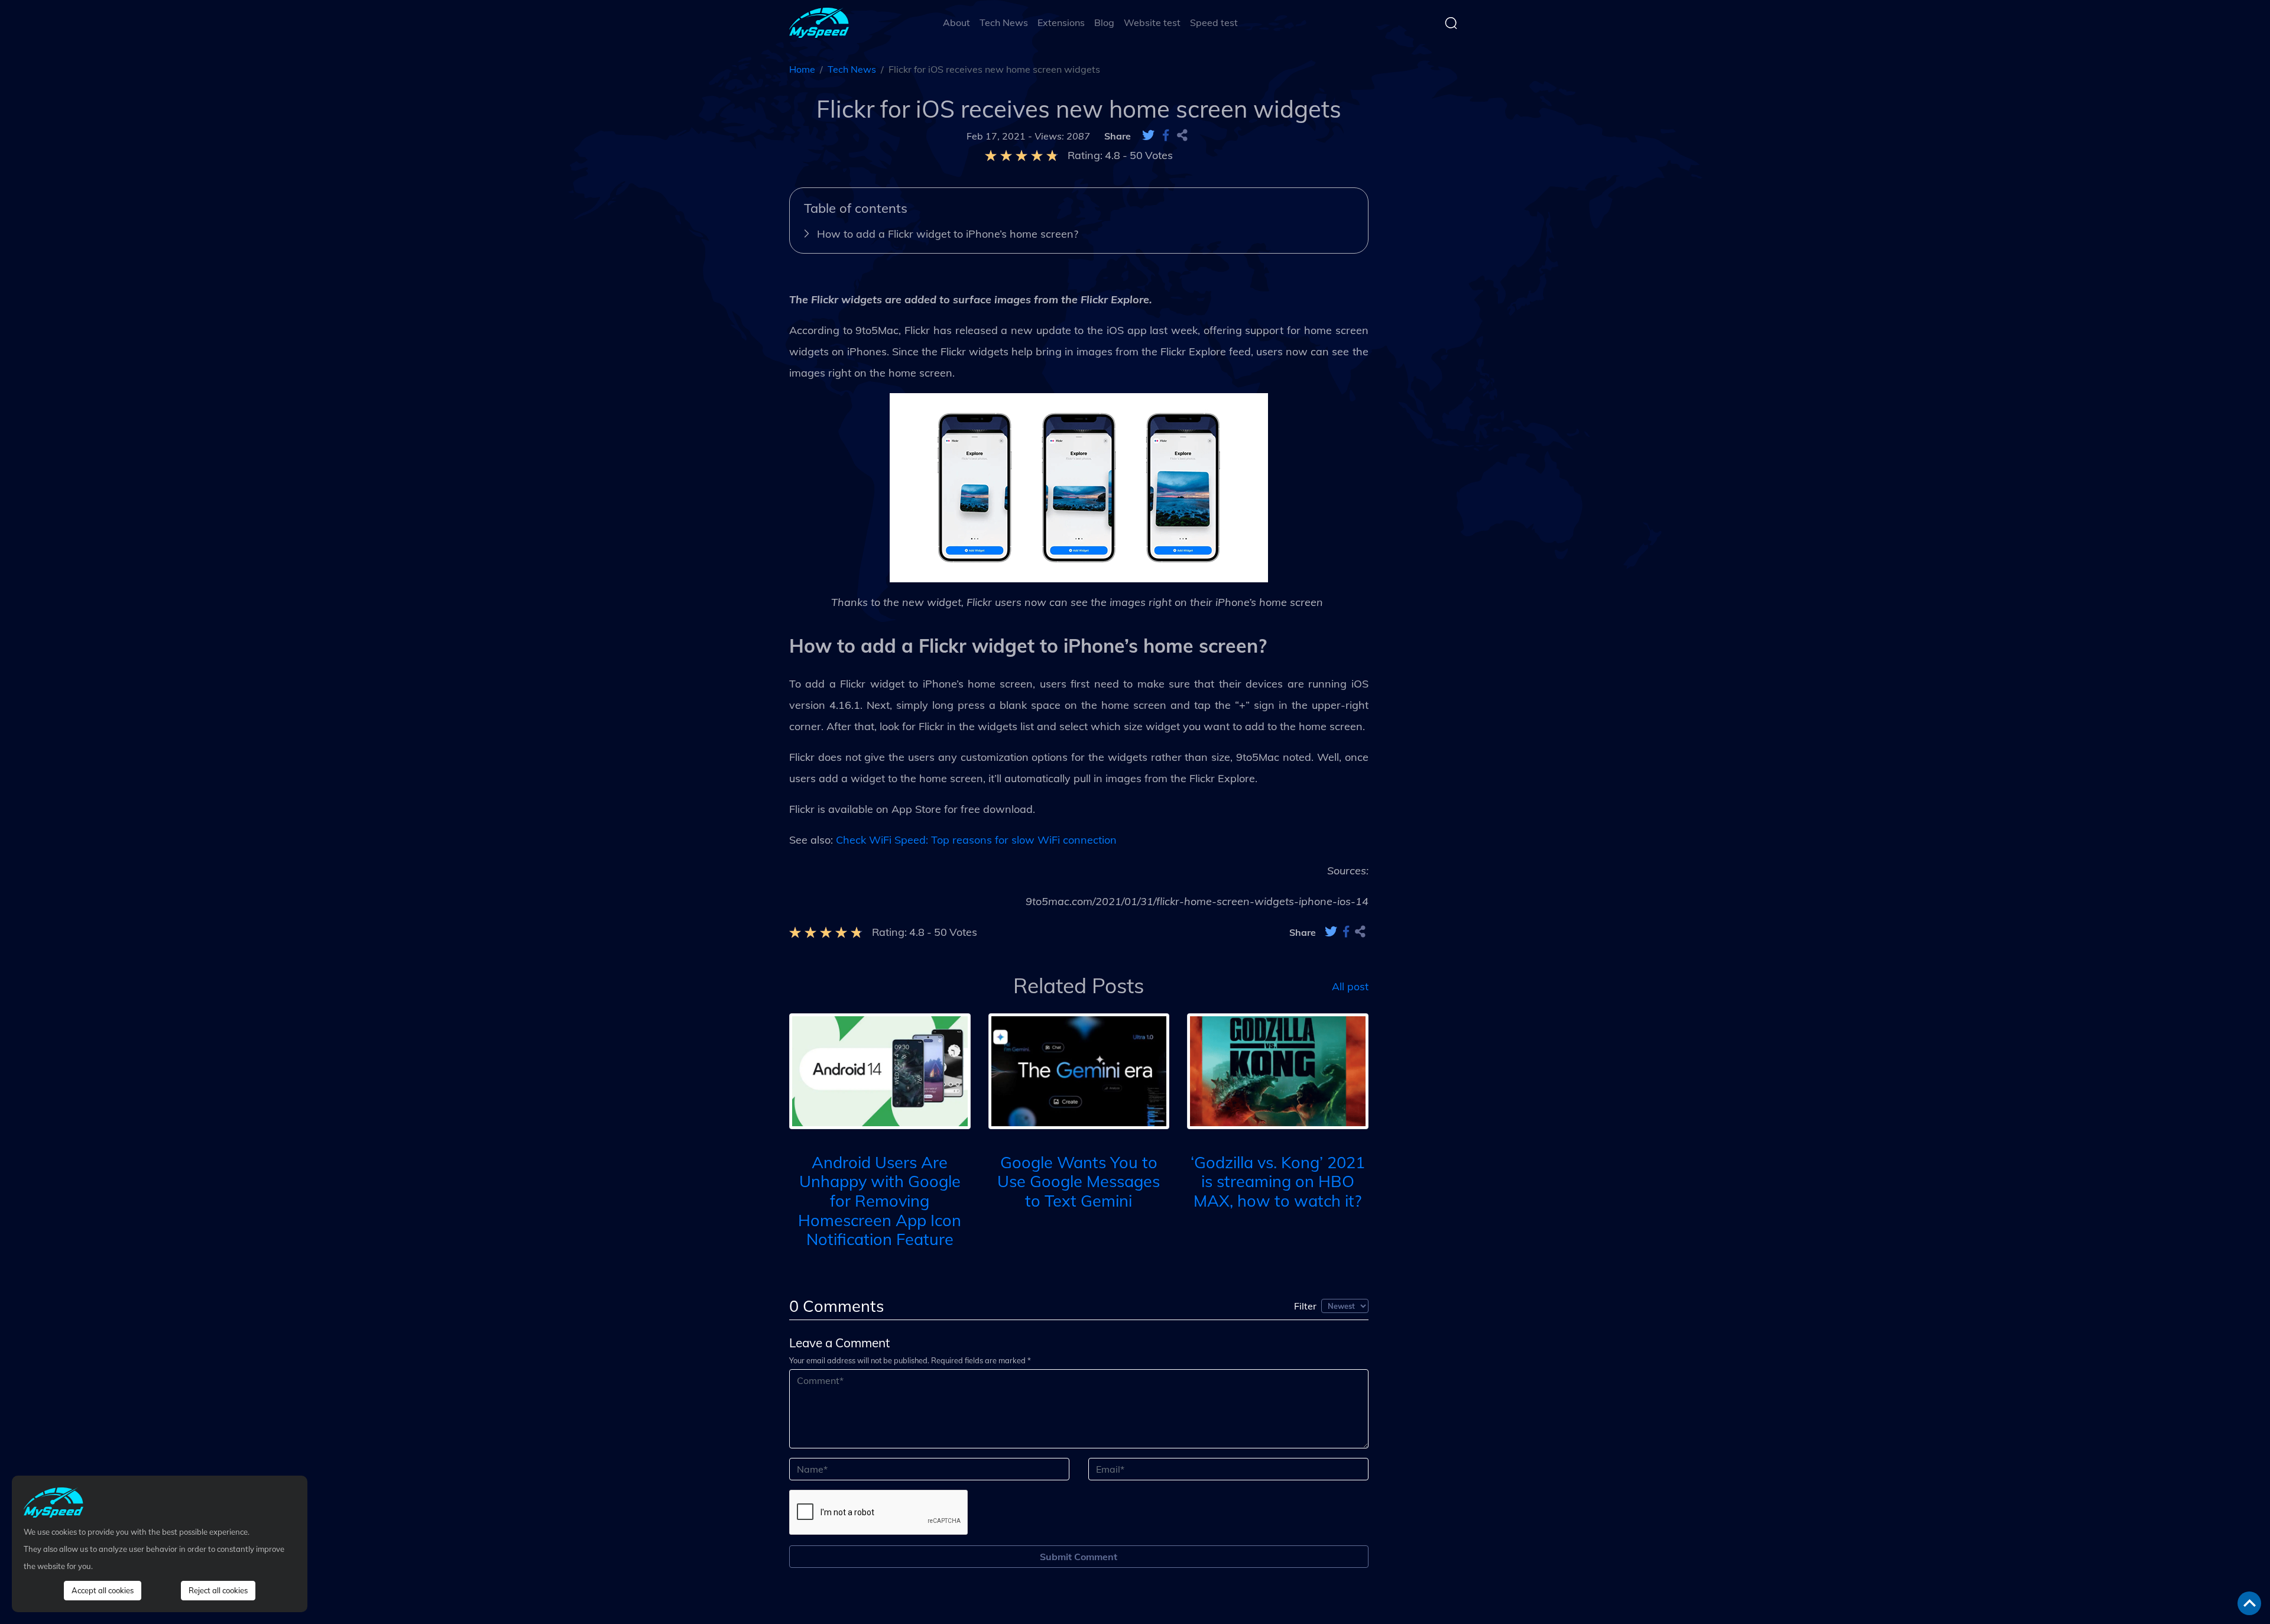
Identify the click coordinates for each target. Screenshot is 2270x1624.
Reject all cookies (218, 1590)
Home (802, 69)
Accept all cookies (103, 1590)
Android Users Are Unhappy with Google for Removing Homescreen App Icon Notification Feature (880, 1201)
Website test (1152, 22)
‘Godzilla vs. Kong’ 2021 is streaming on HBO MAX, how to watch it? (1278, 1181)
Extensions (1061, 22)
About (956, 22)
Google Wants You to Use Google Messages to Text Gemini (1079, 1181)
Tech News (1004, 22)
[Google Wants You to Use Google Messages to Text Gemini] (1079, 1070)
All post (1350, 986)
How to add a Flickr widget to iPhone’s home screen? (948, 234)
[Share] (1182, 136)
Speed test (1214, 22)
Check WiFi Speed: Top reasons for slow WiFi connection (976, 840)
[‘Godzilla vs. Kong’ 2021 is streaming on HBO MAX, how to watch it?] (1278, 1070)
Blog (1104, 22)
